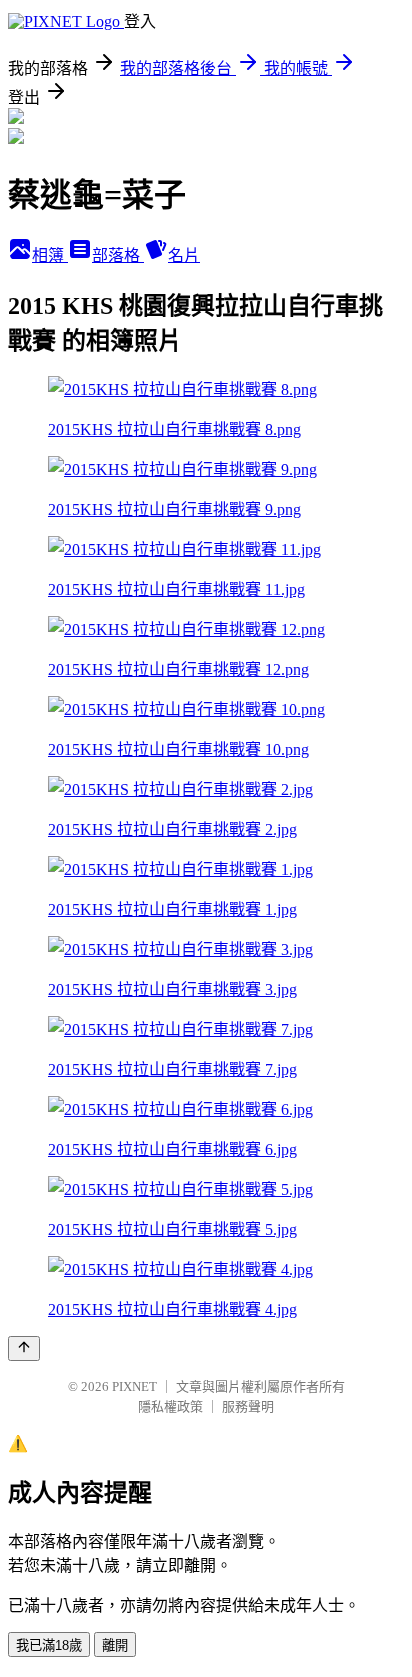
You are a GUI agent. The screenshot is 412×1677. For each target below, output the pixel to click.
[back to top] (24, 1348)
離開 (115, 1645)
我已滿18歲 (49, 1645)
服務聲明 (248, 1406)
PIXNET (134, 1386)
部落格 (118, 255)
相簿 (50, 255)
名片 (184, 255)
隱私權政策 (170, 1406)
